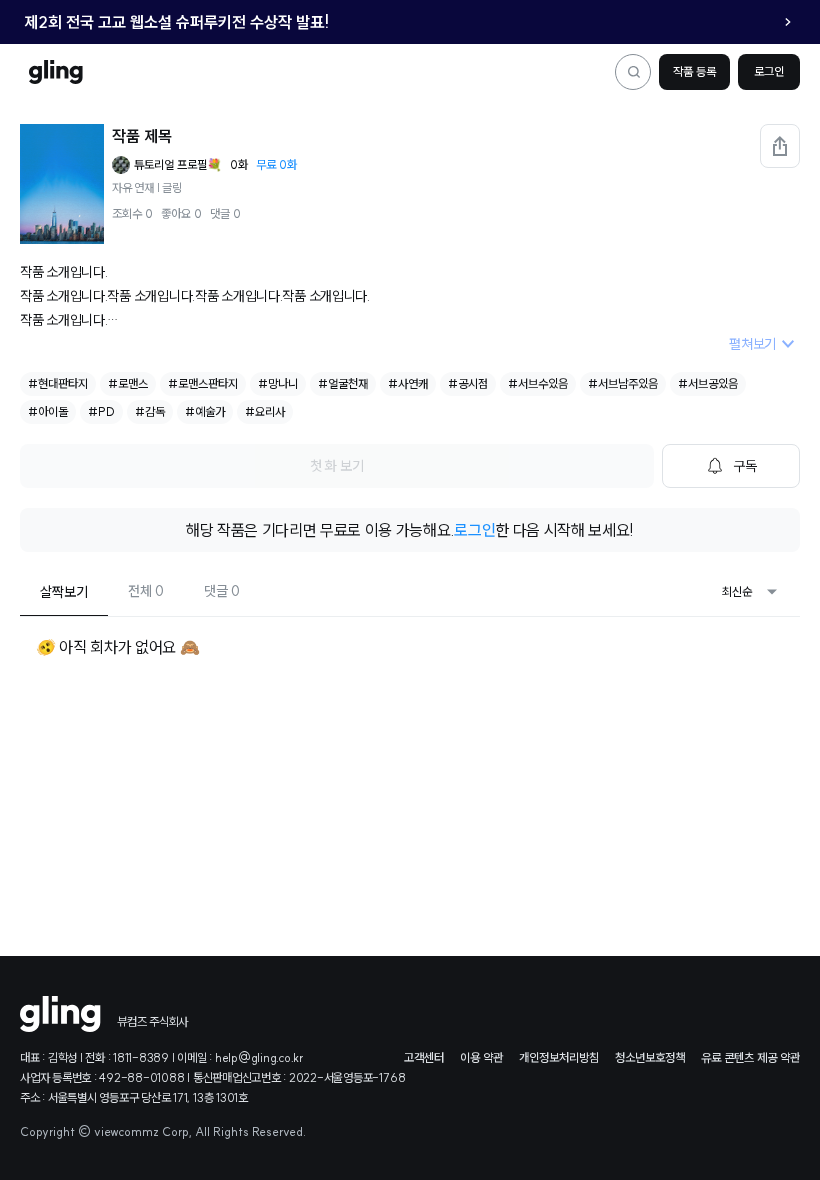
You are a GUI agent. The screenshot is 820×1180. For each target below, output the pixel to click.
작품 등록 (694, 71)
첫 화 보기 (337, 466)
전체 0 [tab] (146, 591)
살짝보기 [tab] (64, 592)
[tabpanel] (410, 654)
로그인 (769, 71)
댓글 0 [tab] (222, 591)
